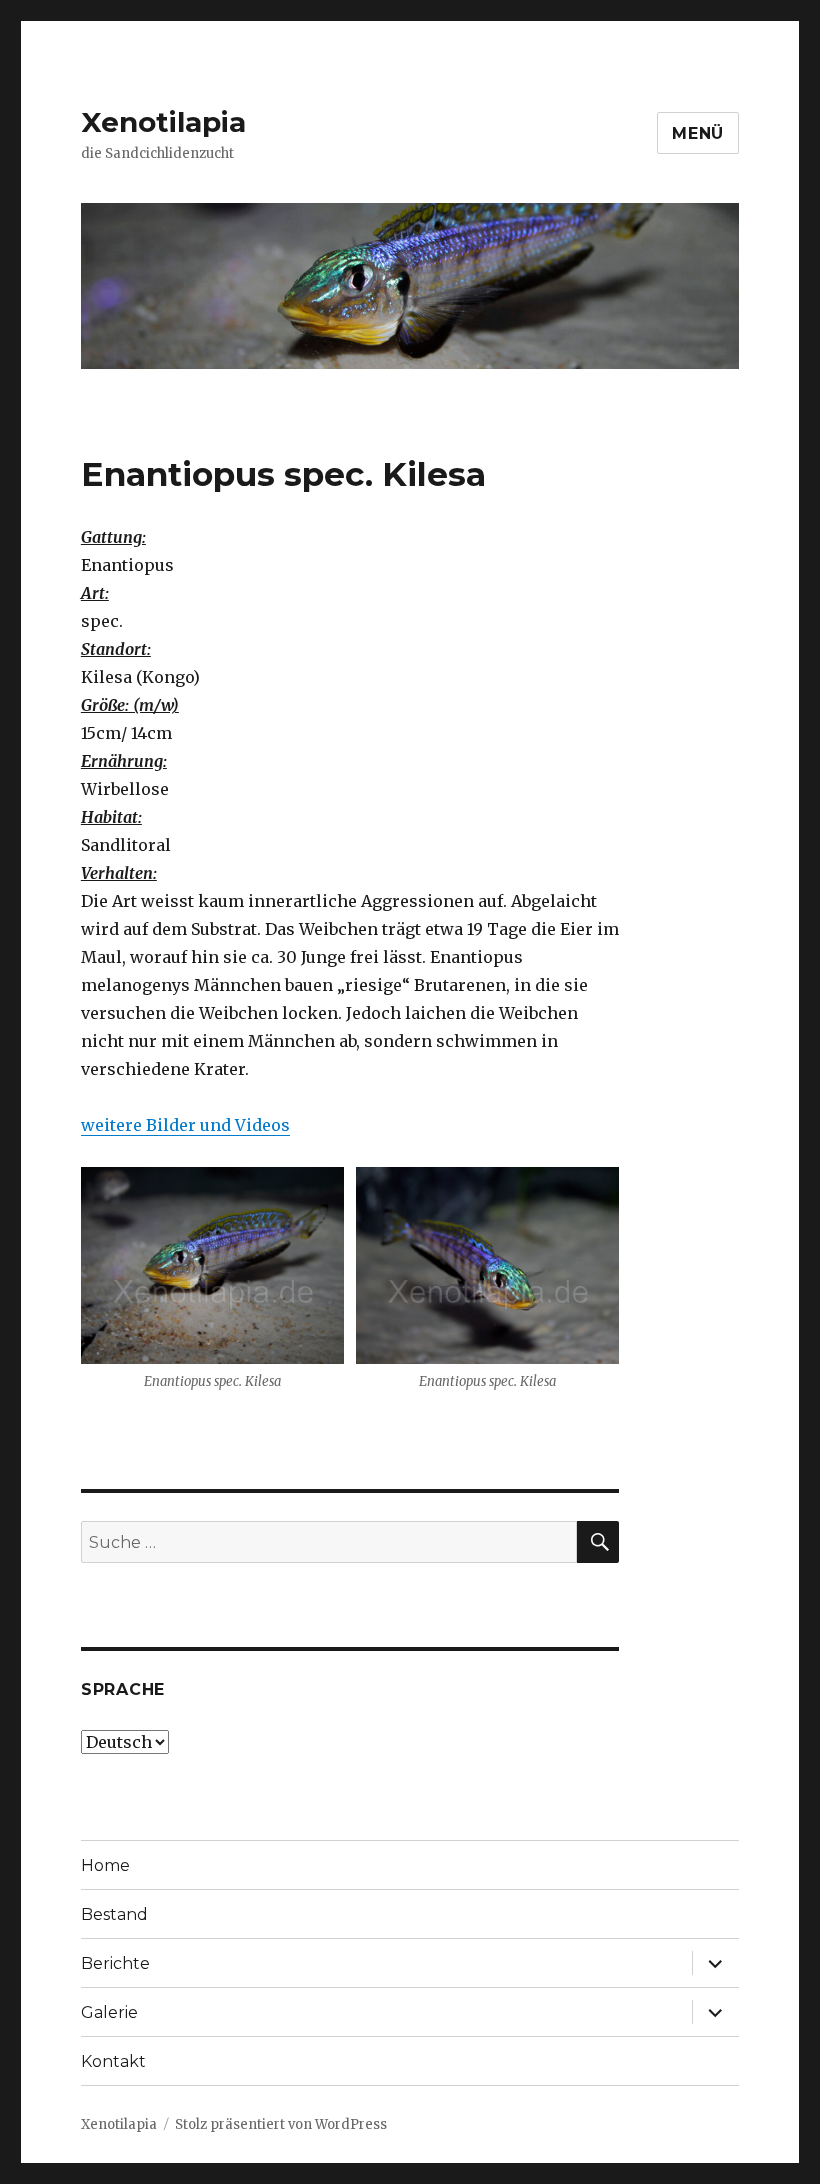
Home (105, 1865)
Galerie (109, 2012)
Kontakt (113, 2061)
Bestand (114, 1914)
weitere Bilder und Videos (185, 1125)
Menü (698, 133)
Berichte (115, 1963)
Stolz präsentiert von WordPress (281, 2124)
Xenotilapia (163, 122)
